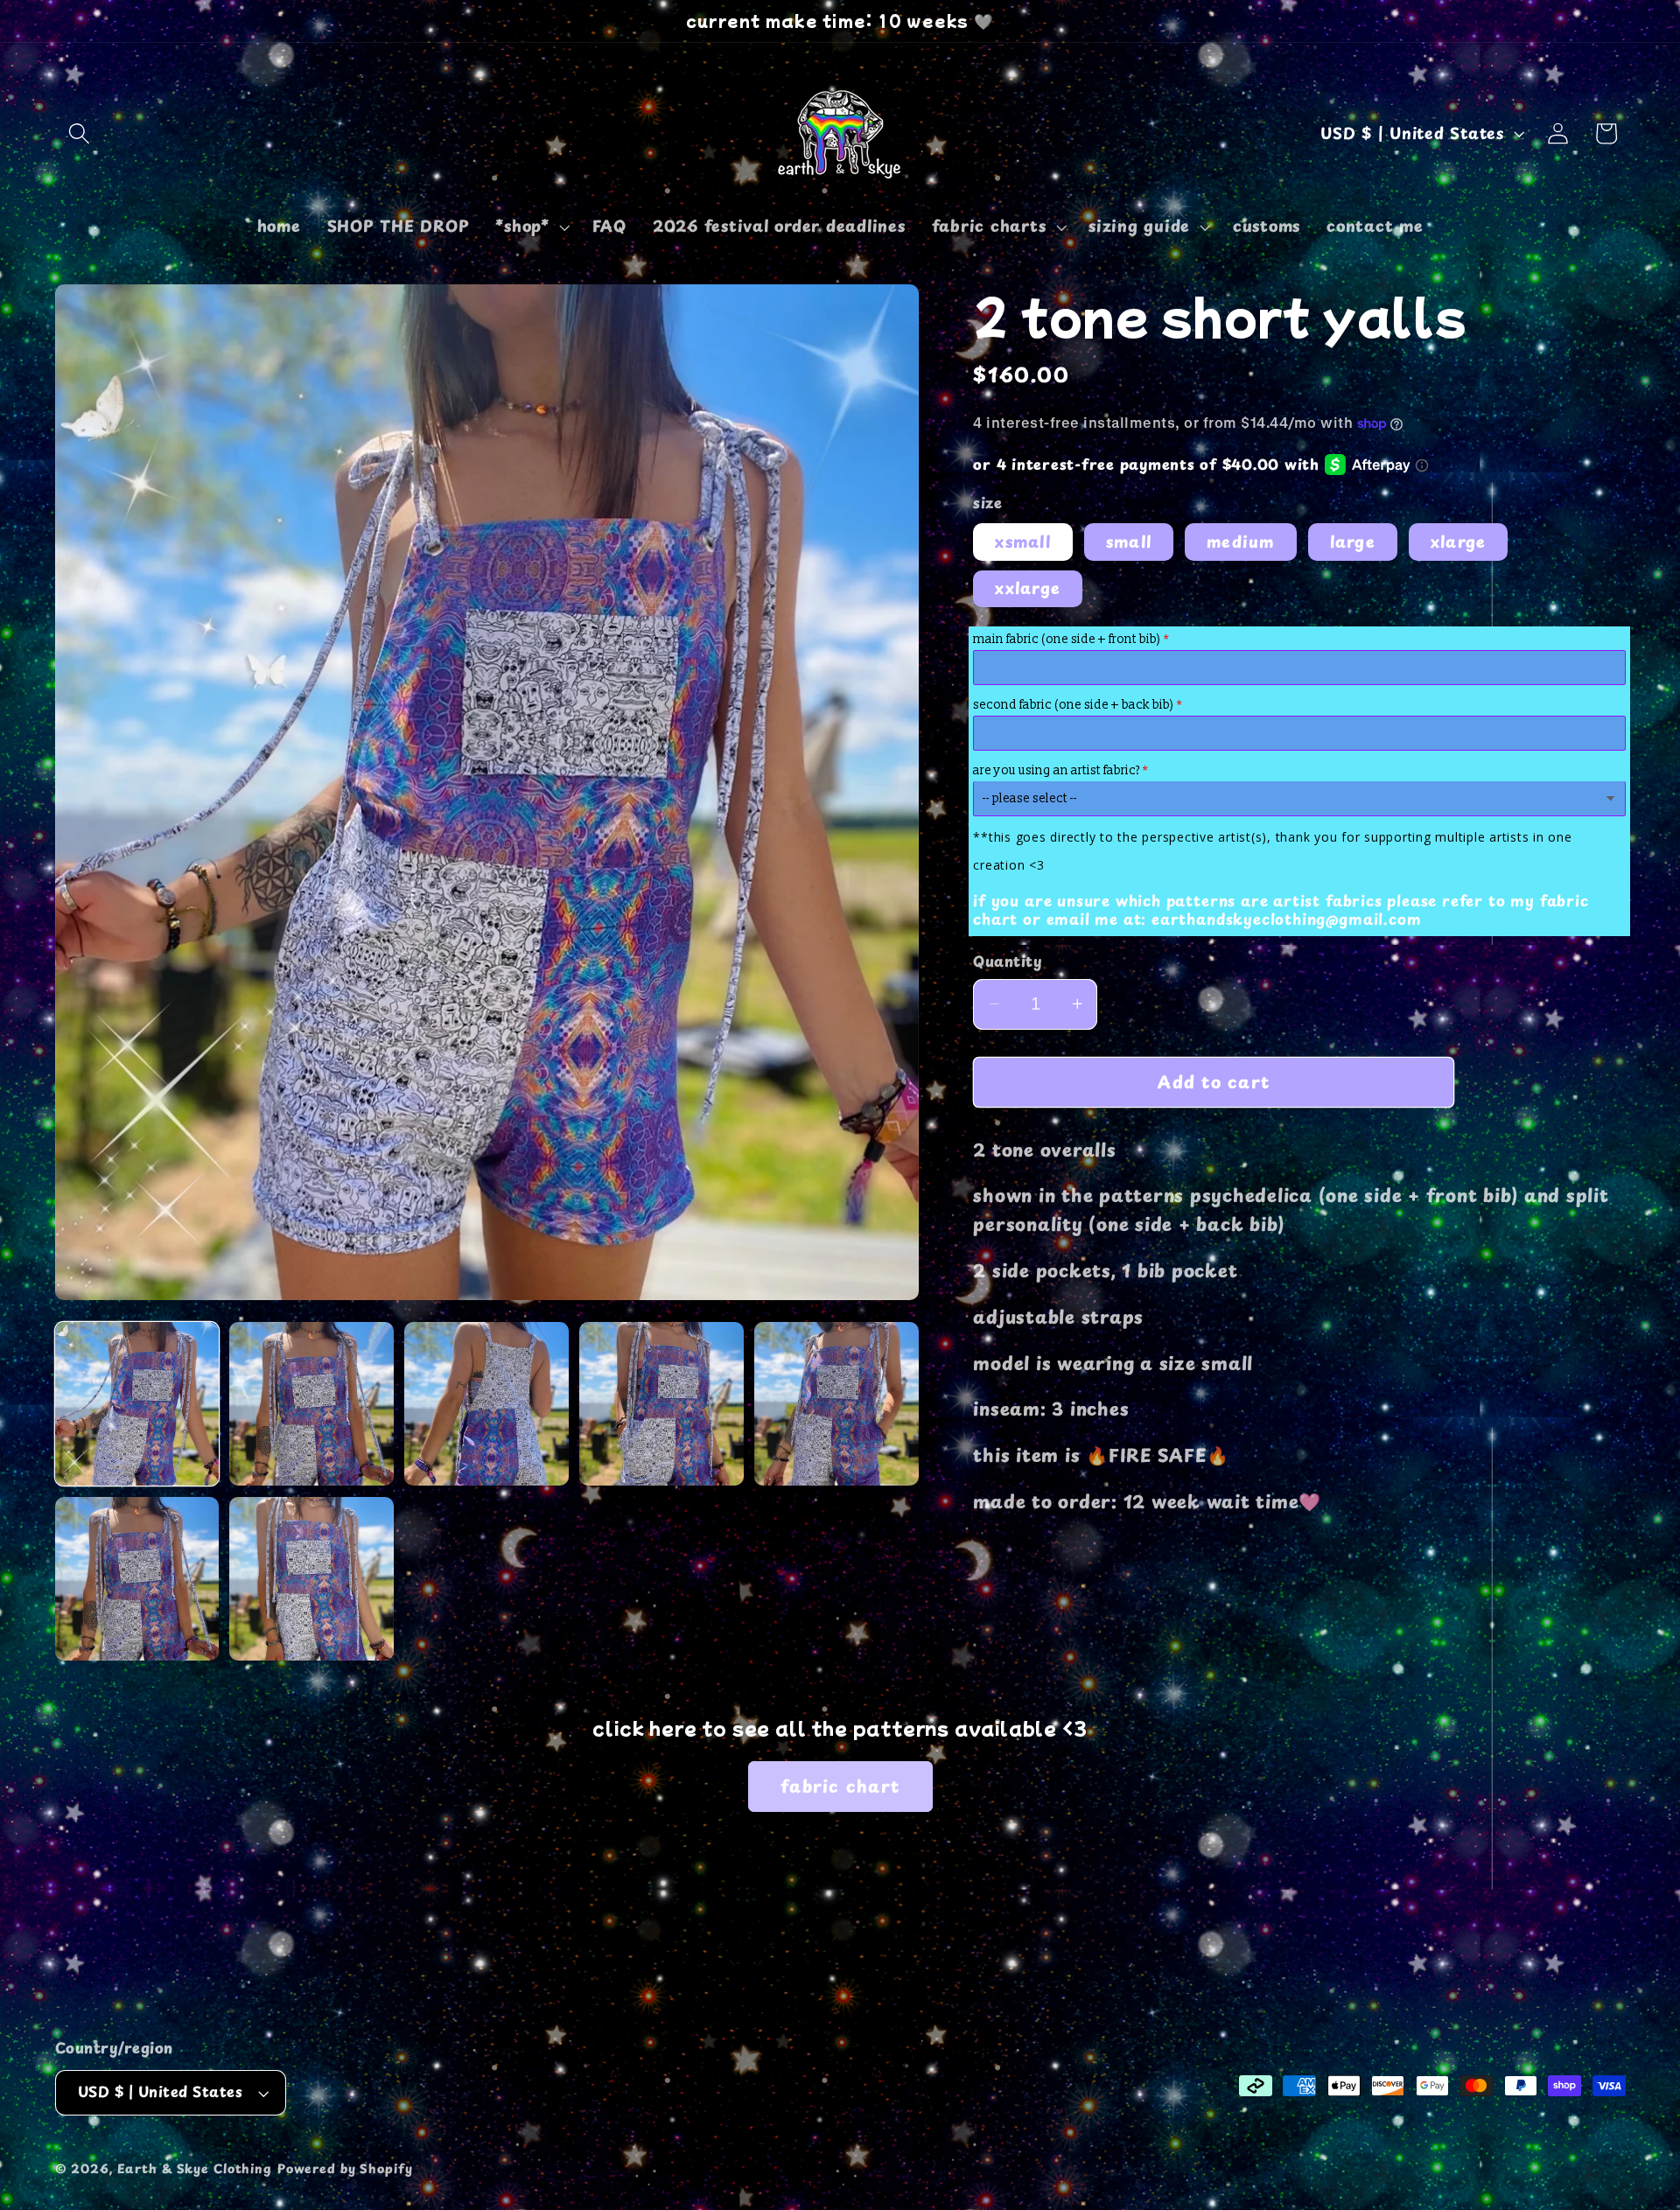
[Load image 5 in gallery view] (836, 1404)
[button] (79, 133)
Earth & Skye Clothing (195, 2169)
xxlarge (1028, 588)
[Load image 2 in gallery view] (311, 1404)
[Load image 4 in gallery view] (661, 1404)
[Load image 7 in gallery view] (311, 1579)
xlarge (1459, 541)
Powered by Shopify (345, 2169)
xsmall (1023, 541)
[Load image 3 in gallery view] (486, 1404)
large (1353, 541)
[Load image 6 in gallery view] (137, 1579)
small (1129, 541)
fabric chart (840, 1786)
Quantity (1008, 962)
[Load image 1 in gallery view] (137, 1404)
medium (1241, 541)
